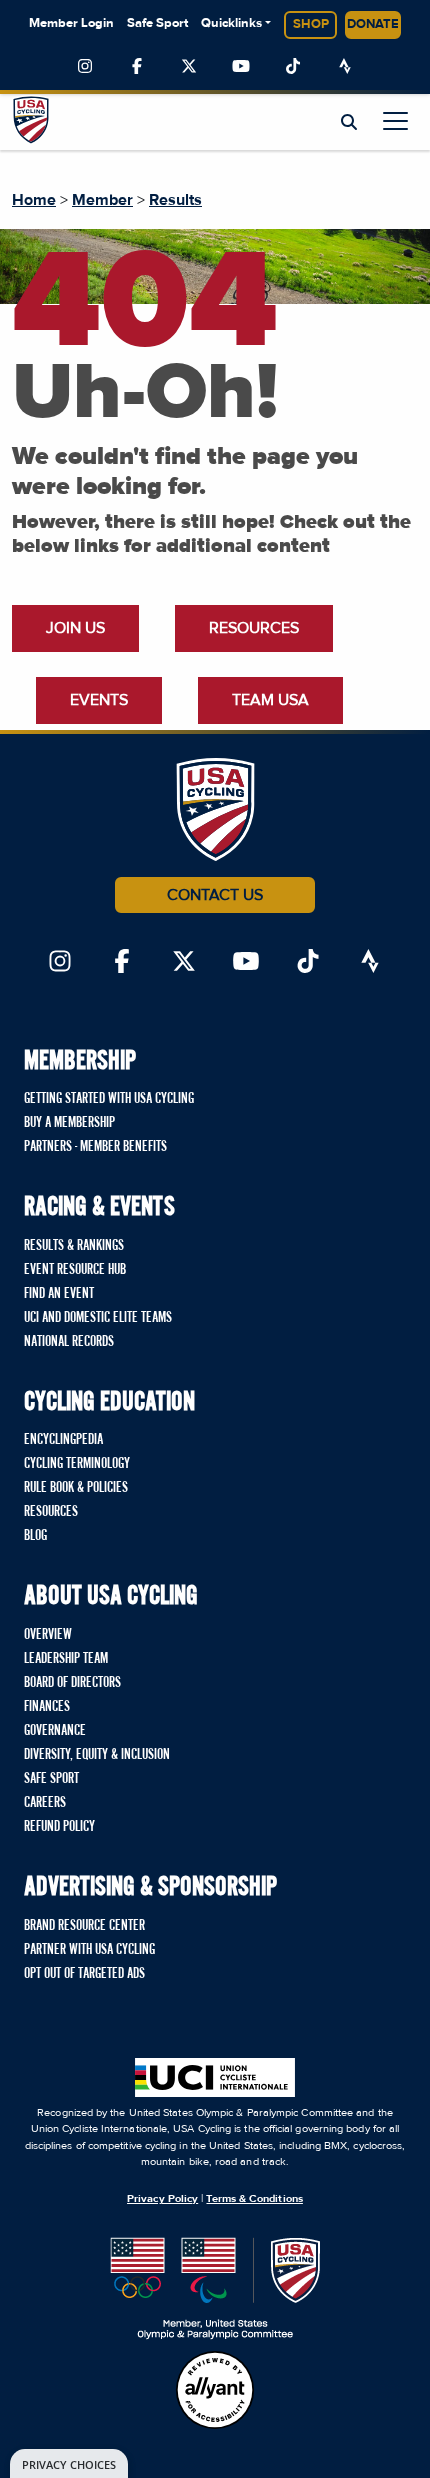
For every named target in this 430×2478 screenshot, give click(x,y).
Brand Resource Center (84, 1926)
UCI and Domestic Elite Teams (98, 1318)
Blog (35, 1536)
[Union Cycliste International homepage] (215, 2077)
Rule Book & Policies (76, 1488)
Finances (47, 1707)
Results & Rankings (74, 1246)
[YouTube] (241, 67)
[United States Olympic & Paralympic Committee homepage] (215, 2288)
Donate (373, 24)
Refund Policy (59, 1827)
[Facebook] (137, 67)
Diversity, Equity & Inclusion (97, 1755)
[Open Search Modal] (349, 123)
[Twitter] (189, 67)
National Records (69, 1342)
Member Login (71, 23)
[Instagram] (85, 67)
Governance (55, 1731)
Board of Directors (72, 1683)
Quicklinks (231, 23)
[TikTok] (293, 67)
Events (99, 700)
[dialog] (69, 2463)
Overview (48, 1635)
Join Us (75, 628)
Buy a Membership (69, 1123)
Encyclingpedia (63, 1440)
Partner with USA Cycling (89, 1950)
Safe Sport (157, 23)
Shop (311, 24)
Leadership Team (66, 1659)
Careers (45, 1803)
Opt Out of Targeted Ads (84, 1974)
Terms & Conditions (254, 2198)
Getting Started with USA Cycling (109, 1099)
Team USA (270, 700)
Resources (254, 628)
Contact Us (215, 895)
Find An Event (59, 1294)
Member (102, 200)
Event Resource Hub (75, 1270)
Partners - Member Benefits (95, 1147)
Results (175, 200)
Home (34, 200)
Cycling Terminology (77, 1464)
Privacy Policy (162, 2198)
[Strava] (345, 67)
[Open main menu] (395, 120)
